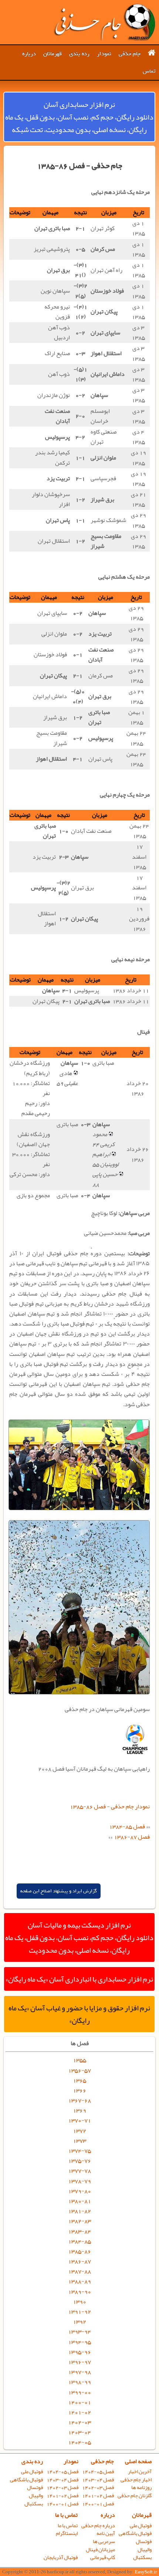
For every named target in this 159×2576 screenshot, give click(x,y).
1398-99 (79, 2382)
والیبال (36, 2496)
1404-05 (79, 2442)
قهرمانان (53, 54)
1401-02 (79, 2412)
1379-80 (79, 2191)
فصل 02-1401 (98, 2496)
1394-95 (79, 2342)
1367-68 (79, 2100)
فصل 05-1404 (98, 2471)
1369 (79, 2110)
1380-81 (79, 2201)
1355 (79, 2060)
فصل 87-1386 (132, 1837)
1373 (79, 2141)
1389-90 (79, 2292)
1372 (79, 2131)
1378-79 (79, 2181)
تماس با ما (66, 2515)
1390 (79, 2301)
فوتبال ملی (32, 2471)
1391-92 (79, 2311)
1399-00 (79, 2392)
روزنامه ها (141, 2487)
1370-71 (79, 2120)
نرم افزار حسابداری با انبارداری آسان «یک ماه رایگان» (79, 1979)
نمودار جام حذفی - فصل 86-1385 (110, 1806)
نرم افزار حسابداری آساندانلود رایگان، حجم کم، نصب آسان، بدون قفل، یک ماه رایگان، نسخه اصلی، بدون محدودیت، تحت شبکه (79, 117)
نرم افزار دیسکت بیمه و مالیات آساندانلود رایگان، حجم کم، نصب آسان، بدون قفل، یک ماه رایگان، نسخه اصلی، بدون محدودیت (79, 1937)
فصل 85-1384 (127, 1826)
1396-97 (79, 2362)
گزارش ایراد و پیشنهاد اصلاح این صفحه (59, 1891)
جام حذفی (130, 54)
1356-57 (79, 2070)
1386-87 (79, 2261)
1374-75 (79, 2151)
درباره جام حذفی (98, 2526)
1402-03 (79, 2422)
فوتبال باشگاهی (26, 2480)
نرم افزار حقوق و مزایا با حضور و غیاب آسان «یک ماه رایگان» (79, 2014)
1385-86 (79, 2251)
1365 (79, 2080)
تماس (149, 71)
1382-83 (79, 2221)
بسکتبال (34, 2504)
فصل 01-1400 (98, 2504)
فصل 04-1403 (98, 2480)
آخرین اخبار (140, 2471)
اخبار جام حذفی (136, 2480)
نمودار (104, 54)
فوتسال (35, 2487)
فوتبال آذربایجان (61, 2557)
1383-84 (79, 2231)
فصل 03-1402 (98, 2487)
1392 (79, 2321)
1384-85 (79, 2241)
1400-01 (79, 2402)
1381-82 (79, 2211)
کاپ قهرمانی (103, 2557)
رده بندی (79, 54)
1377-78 (79, 2171)
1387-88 (79, 2271)
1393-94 (79, 2331)
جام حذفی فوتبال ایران (104, 22)
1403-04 (79, 2432)
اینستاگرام (67, 2533)
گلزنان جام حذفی (135, 2496)
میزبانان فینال (100, 2550)
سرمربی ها (104, 2541)
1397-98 (79, 2372)
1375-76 (79, 2161)
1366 (79, 2090)
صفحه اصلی (138, 2461)
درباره (29, 54)
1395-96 (79, 2352)
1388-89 (79, 2281)
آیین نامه (106, 2533)
